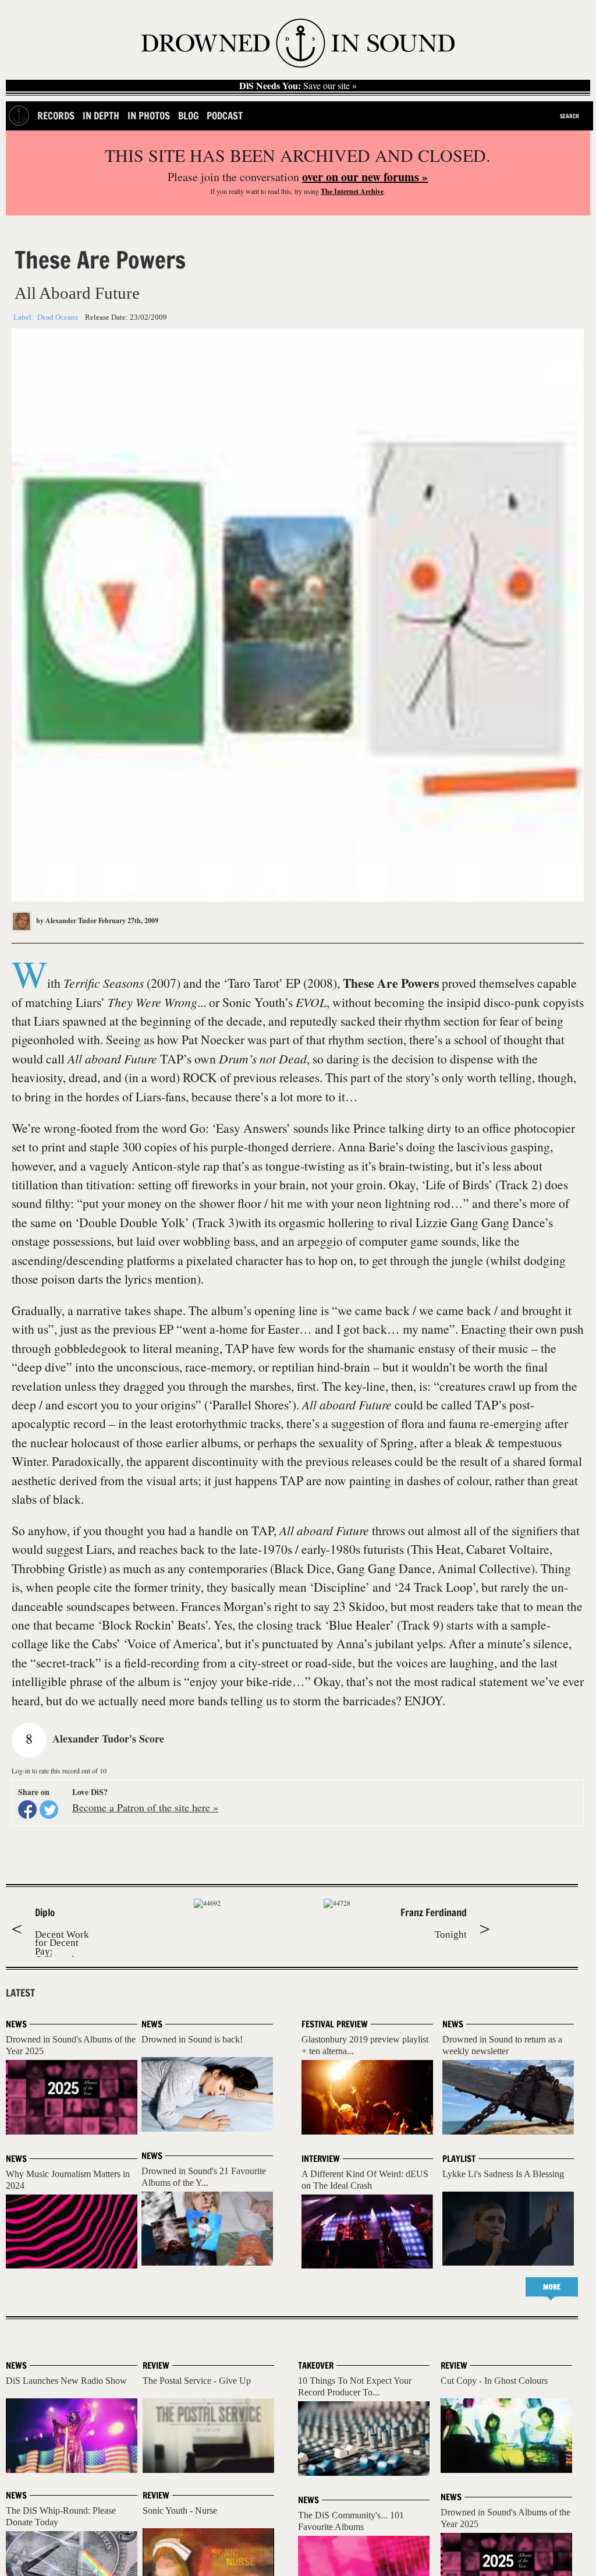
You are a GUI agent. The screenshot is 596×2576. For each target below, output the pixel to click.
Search (570, 116)
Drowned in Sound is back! (192, 2039)
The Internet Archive (352, 191)
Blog (188, 116)
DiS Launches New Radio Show (66, 2381)
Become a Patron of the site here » (145, 1807)
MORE (552, 2287)
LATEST (20, 1993)
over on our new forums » (365, 177)
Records (56, 116)
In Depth (101, 116)
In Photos (149, 116)
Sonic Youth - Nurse (180, 2510)
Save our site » (298, 86)
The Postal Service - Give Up (197, 2381)
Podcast (225, 116)
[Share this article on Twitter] (49, 1810)
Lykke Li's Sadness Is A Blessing (503, 2174)
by (65, 920)
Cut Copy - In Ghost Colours (494, 2381)
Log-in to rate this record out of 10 (59, 1771)
